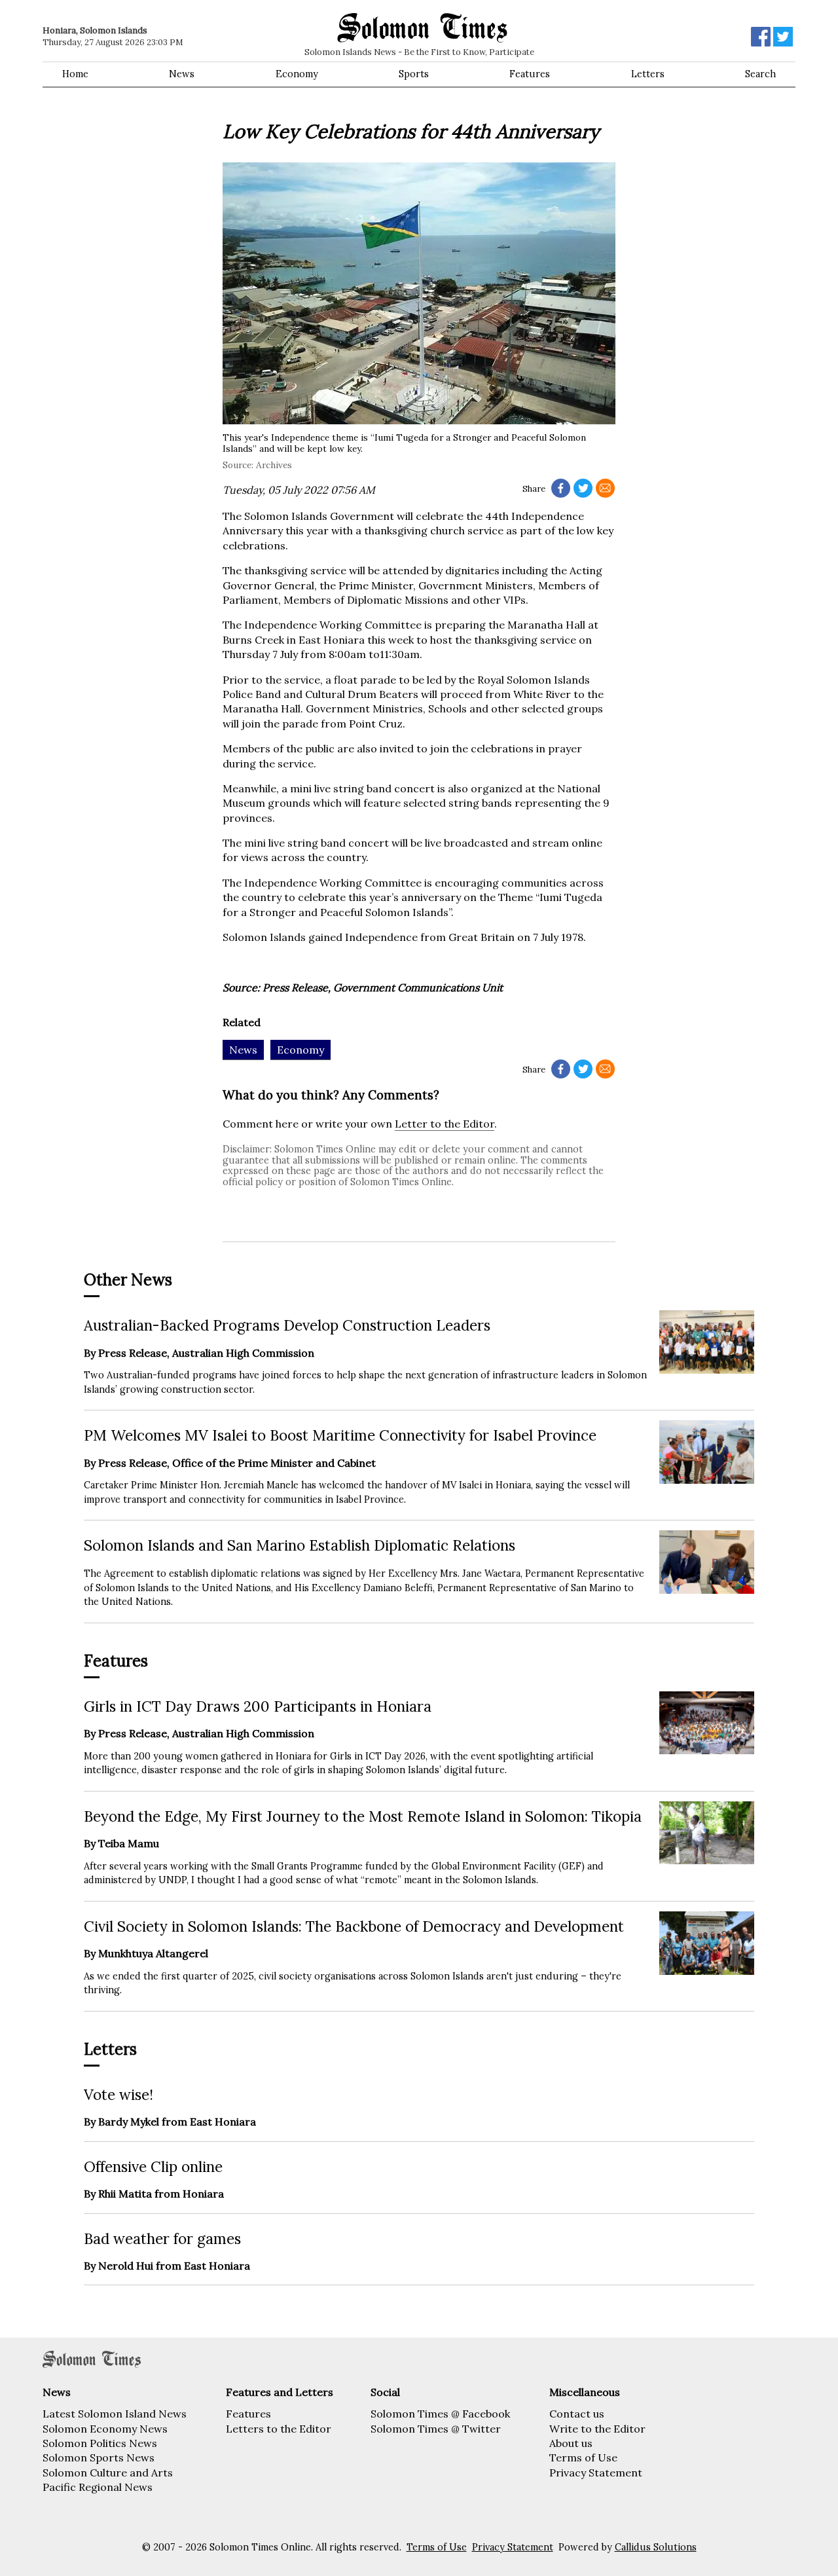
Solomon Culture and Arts (108, 2473)
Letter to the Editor (445, 1124)
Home (75, 74)
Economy (297, 74)
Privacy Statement (596, 2473)
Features (530, 74)
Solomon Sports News (99, 2457)
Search (760, 74)
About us (571, 2443)
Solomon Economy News (105, 2429)
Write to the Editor (597, 2429)
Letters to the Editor (279, 2429)
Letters (648, 74)
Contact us (577, 2414)
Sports (414, 74)
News (182, 74)
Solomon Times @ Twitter (436, 2429)
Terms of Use (583, 2457)
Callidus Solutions (656, 2547)
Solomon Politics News (100, 2443)
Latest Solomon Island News (115, 2414)
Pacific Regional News (98, 2487)
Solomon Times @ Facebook (440, 2414)
